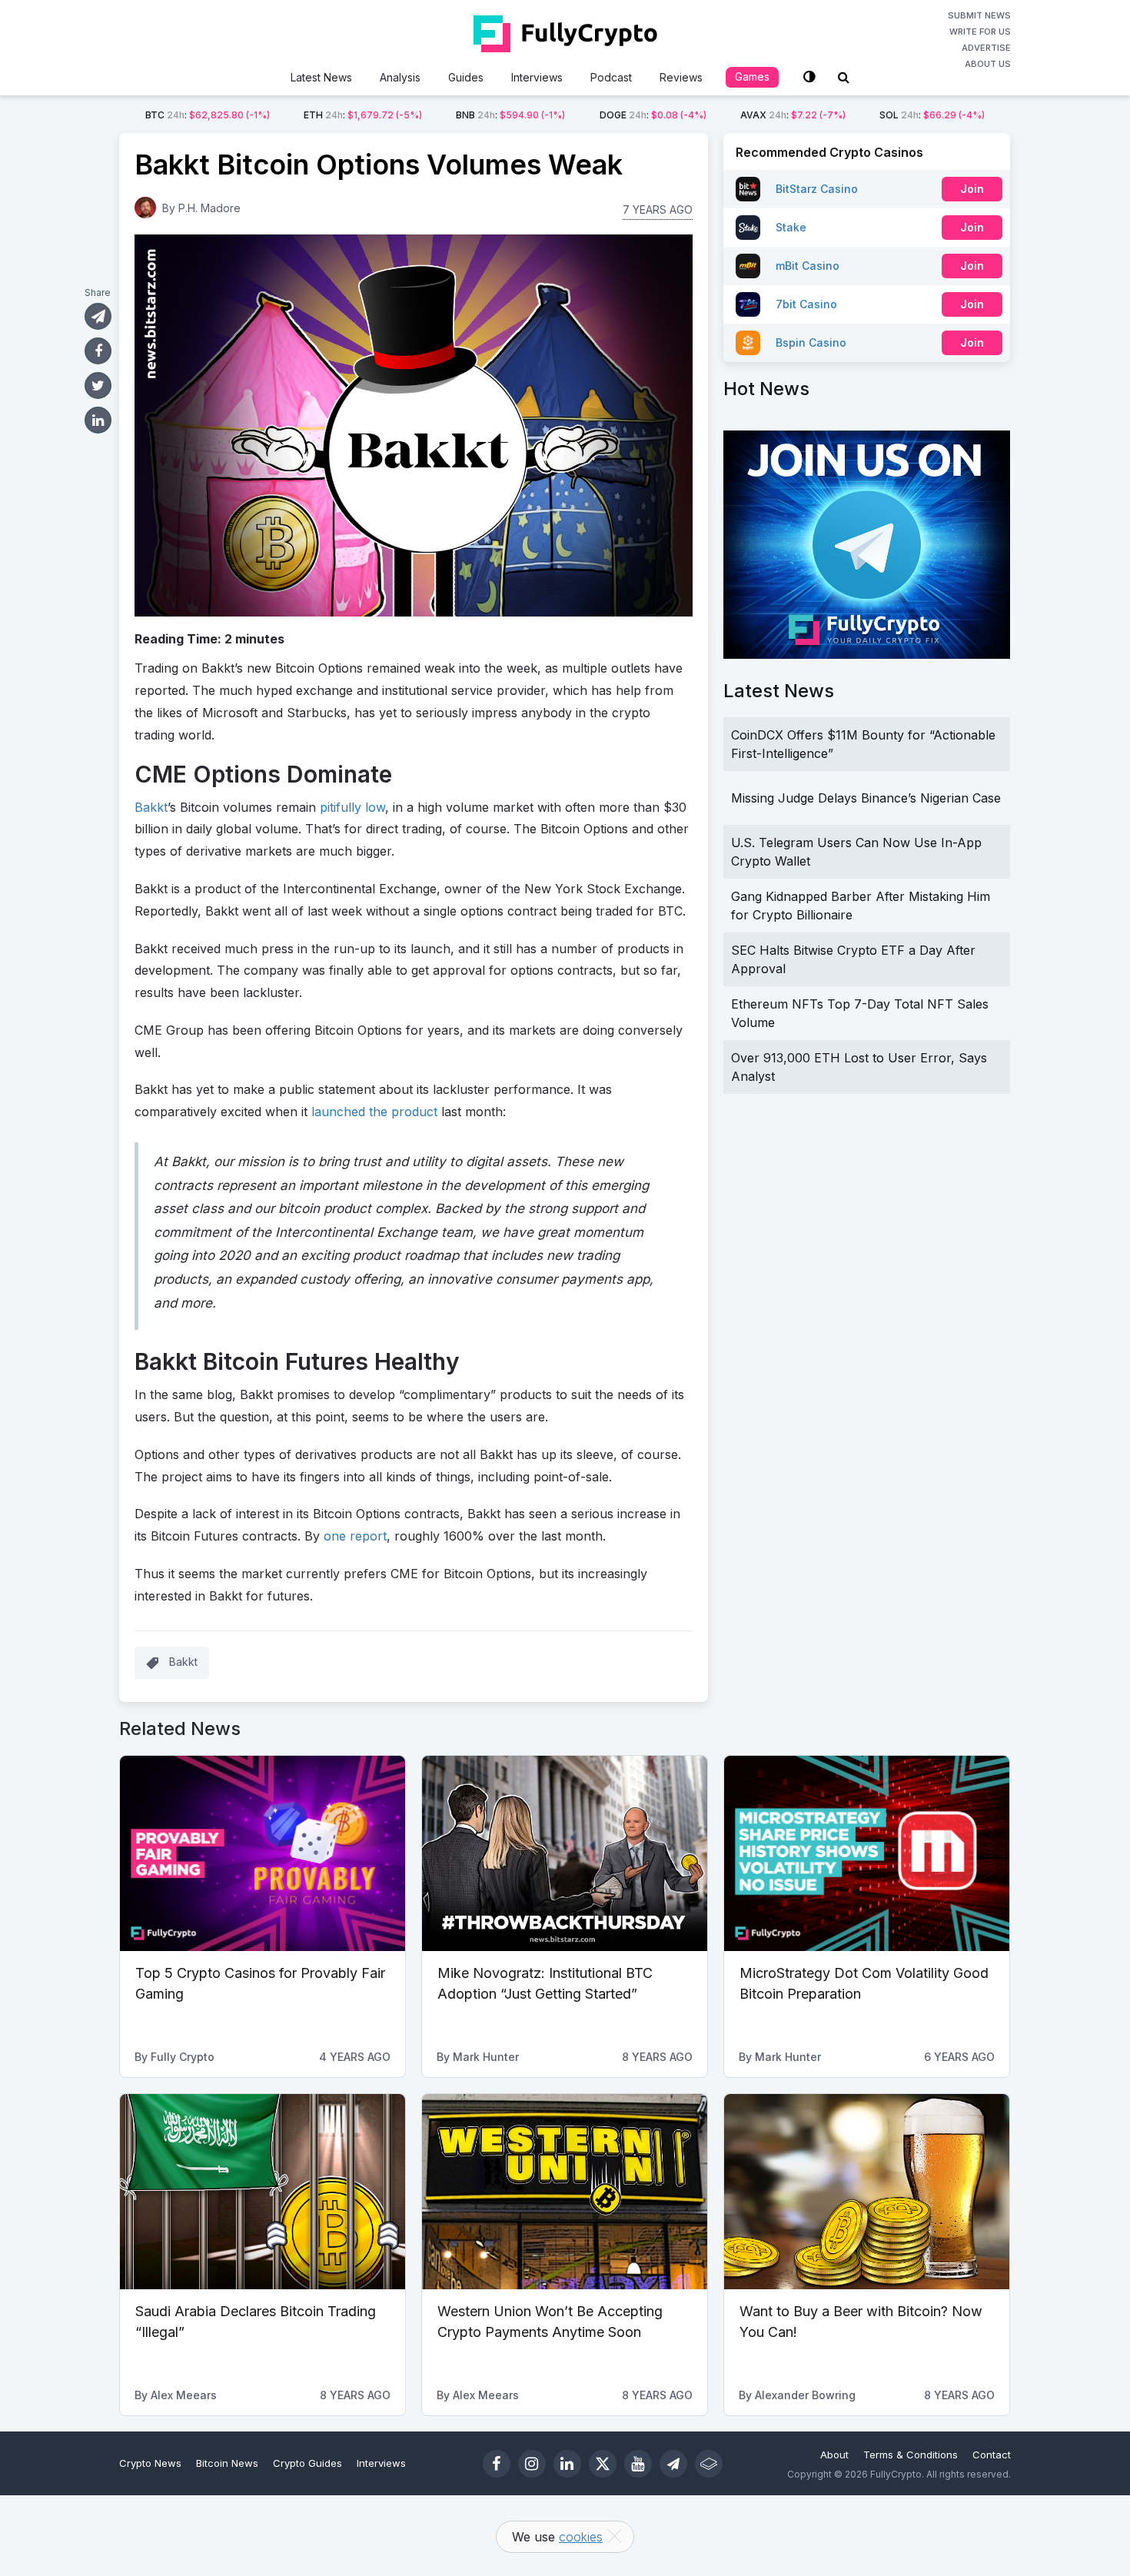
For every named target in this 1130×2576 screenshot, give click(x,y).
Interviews (537, 77)
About (834, 2455)
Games (752, 76)
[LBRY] (709, 2464)
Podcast (611, 77)
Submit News (979, 15)
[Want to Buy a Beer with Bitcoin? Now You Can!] (867, 2192)
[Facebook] (497, 2464)
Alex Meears (184, 2395)
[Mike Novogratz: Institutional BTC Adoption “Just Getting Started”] (565, 1853)
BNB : (510, 115)
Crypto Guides (307, 2463)
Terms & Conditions (911, 2455)
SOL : (932, 115)
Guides (466, 77)
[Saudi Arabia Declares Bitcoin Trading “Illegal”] (263, 2192)
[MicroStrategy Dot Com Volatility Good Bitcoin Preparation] (867, 1853)
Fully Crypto (183, 2057)
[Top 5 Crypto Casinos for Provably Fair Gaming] (263, 1853)
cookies (581, 2537)
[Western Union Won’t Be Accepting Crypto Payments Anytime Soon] (565, 2192)
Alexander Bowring (805, 2395)
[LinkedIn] (567, 2464)
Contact (992, 2455)
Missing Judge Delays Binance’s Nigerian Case (866, 798)
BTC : (208, 115)
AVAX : (793, 115)
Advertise (986, 48)
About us (988, 64)
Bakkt (151, 807)
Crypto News (150, 2463)
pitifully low (352, 807)
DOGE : (653, 115)
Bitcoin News (227, 2463)
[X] (603, 2464)
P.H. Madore (209, 208)
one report (355, 1536)
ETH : (363, 115)
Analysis (400, 77)
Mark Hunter (486, 2057)
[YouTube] (638, 2464)
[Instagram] (532, 2464)
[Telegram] (673, 2464)
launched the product (374, 1112)
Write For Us (980, 32)
